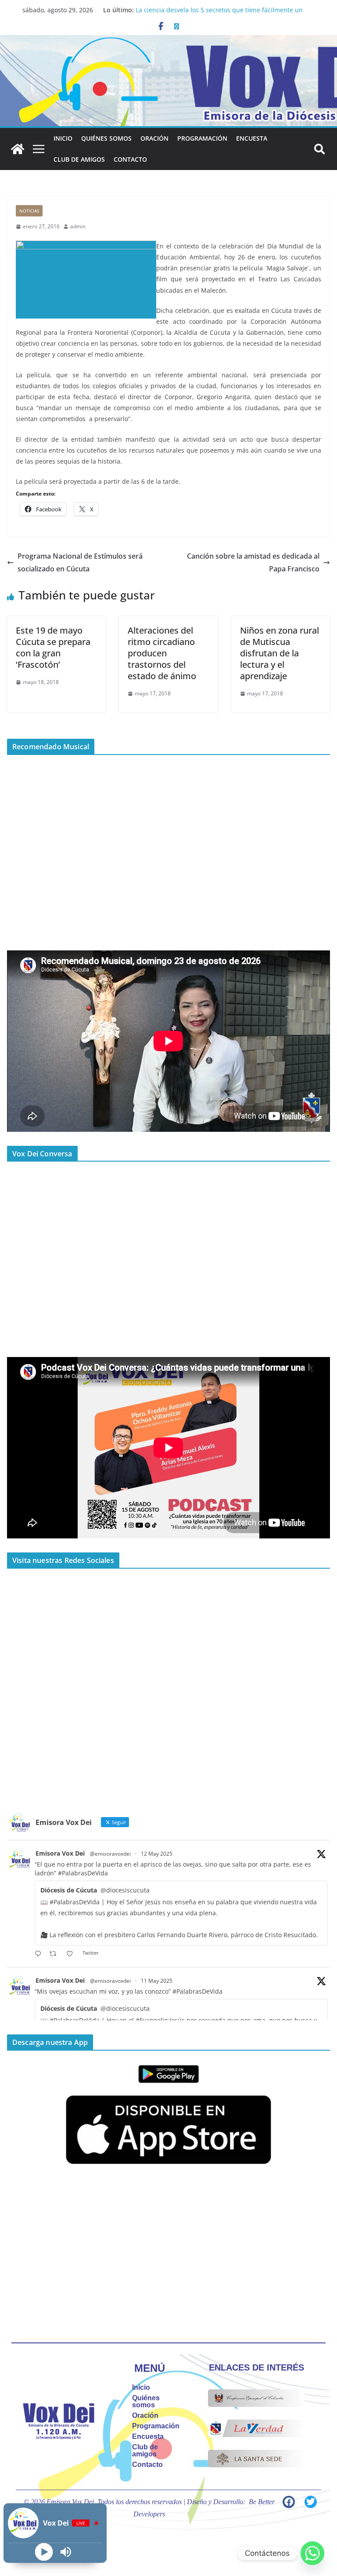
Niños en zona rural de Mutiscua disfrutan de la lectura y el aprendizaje (280, 653)
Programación (202, 138)
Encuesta (252, 138)
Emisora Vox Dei (60, 1853)
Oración (154, 138)
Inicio (63, 138)
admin (78, 226)
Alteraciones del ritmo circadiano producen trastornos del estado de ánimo (162, 653)
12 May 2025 (157, 1854)
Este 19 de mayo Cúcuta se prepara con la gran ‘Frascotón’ (53, 647)
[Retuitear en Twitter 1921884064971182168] (56, 1954)
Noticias (29, 211)
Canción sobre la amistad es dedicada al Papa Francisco (253, 562)
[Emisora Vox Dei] (18, 149)
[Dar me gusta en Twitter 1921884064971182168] (72, 1954)
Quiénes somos (106, 138)
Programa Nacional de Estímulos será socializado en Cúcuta (80, 562)
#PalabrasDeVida (83, 1873)
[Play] (44, 2552)
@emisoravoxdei (110, 1854)
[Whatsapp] (312, 2553)
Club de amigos (79, 159)
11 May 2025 (157, 1981)
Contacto (130, 159)
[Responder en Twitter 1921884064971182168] (40, 1954)
